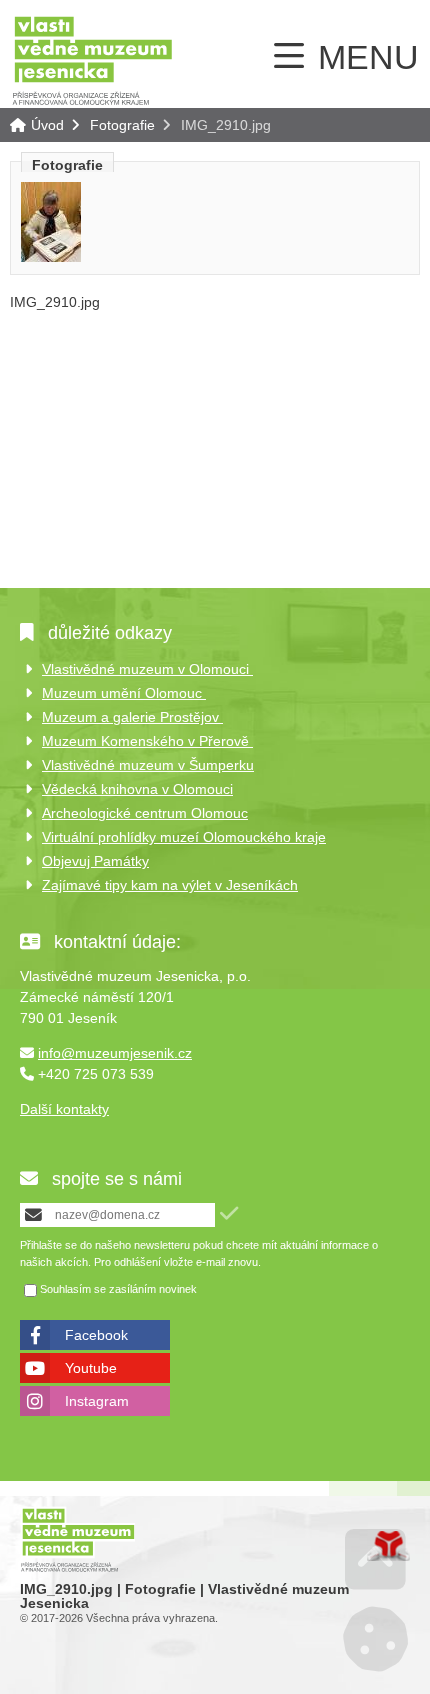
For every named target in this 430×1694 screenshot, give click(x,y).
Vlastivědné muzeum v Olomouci (147, 669)
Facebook (96, 1335)
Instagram (97, 1401)
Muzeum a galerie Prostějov (132, 717)
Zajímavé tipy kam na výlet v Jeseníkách (170, 885)
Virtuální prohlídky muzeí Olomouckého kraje (184, 837)
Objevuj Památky (95, 861)
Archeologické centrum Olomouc (145, 813)
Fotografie (122, 125)
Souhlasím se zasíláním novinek (118, 1290)
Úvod (92, 59)
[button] (229, 1213)
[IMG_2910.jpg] (51, 257)
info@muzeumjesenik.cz (115, 1053)
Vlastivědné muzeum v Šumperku (148, 765)
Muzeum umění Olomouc (124, 693)
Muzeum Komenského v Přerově (147, 741)
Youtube (91, 1368)
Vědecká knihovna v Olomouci (137, 789)
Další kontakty (64, 1109)
